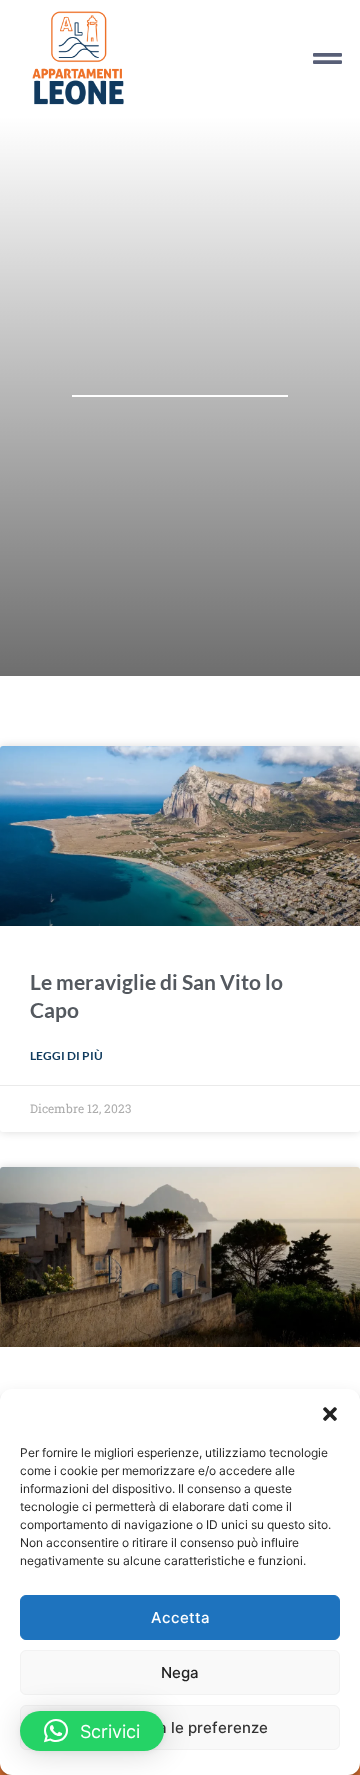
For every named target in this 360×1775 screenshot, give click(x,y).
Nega (180, 1672)
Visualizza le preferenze (180, 1727)
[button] (330, 1414)
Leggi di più (66, 1055)
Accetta (180, 1617)
